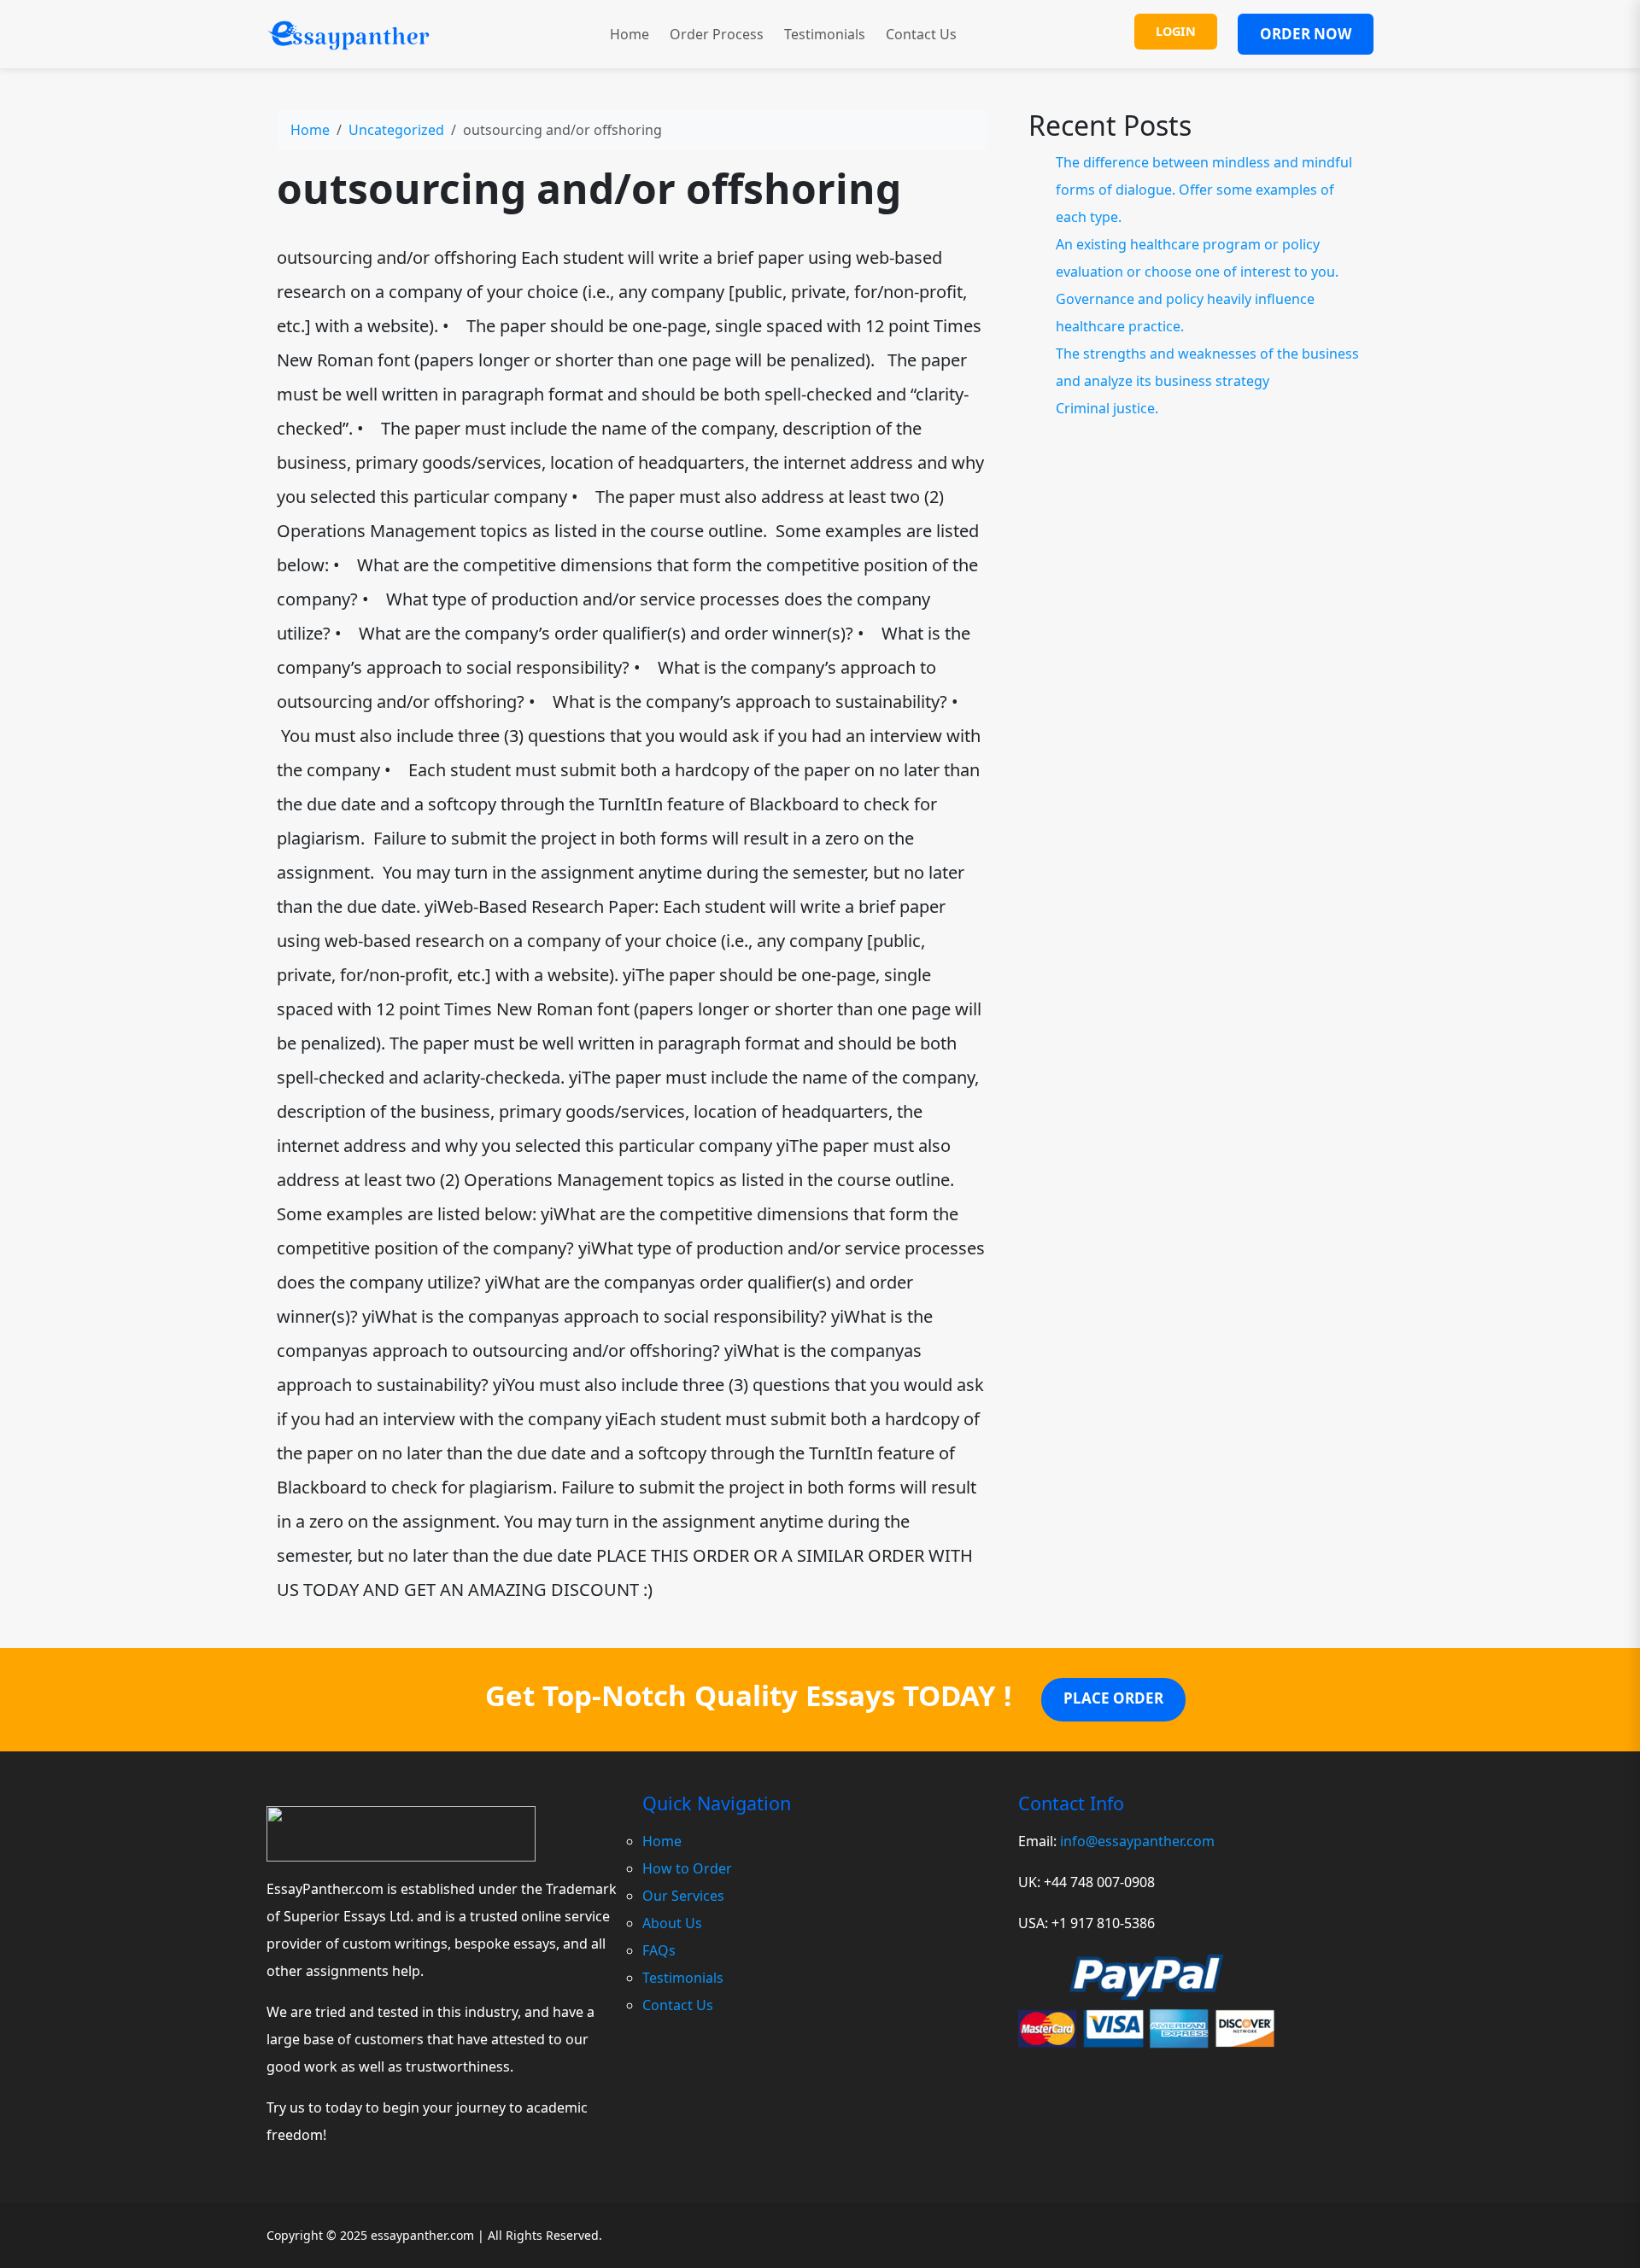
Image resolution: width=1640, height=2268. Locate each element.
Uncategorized (396, 130)
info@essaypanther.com (1137, 1841)
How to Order (687, 1868)
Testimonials (825, 34)
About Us (672, 1923)
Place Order (1113, 1698)
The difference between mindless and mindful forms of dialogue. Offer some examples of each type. (1204, 190)
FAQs (659, 1950)
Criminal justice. (1107, 408)
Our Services (683, 1896)
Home (630, 34)
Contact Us (921, 34)
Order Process (717, 34)
